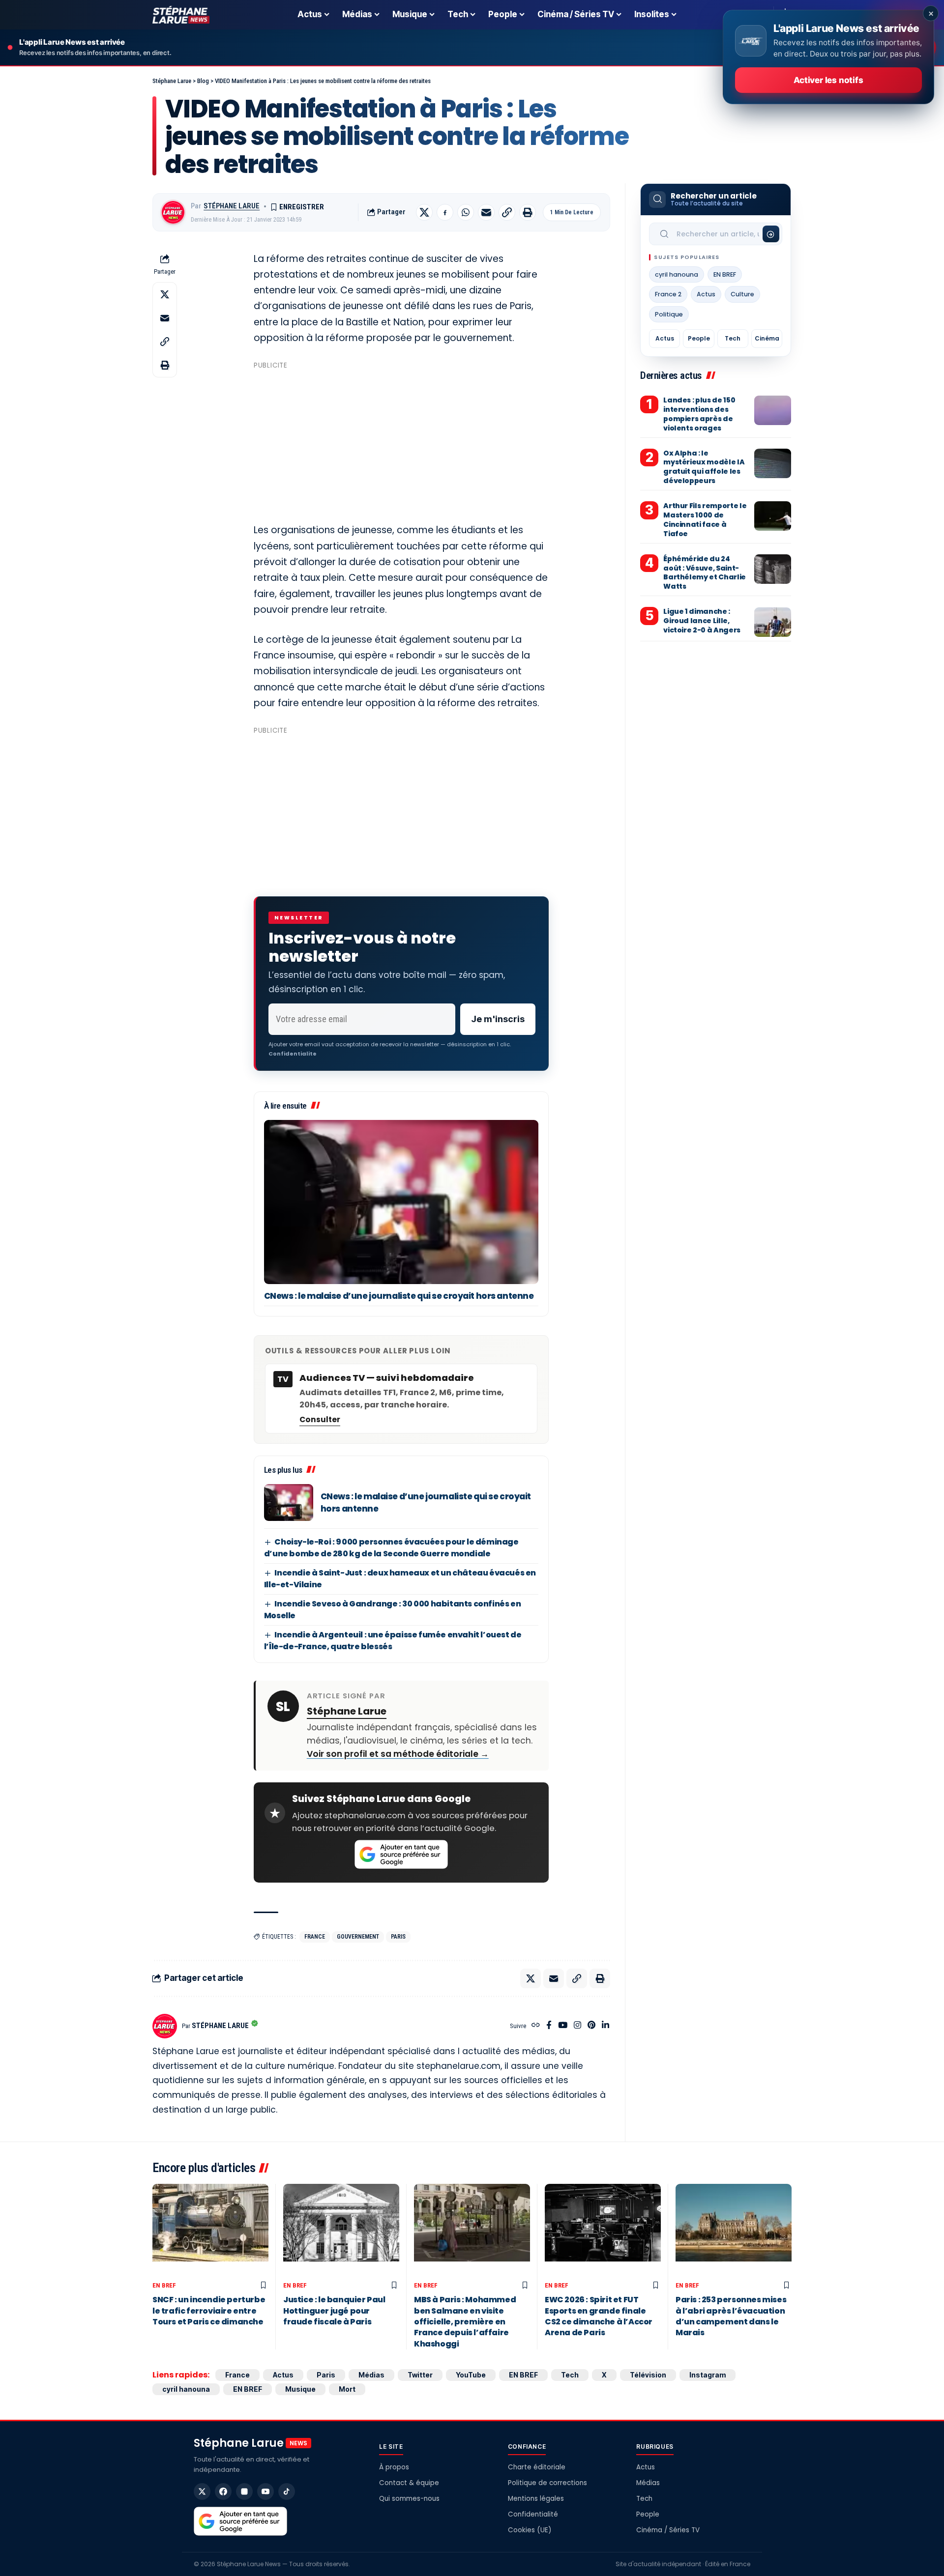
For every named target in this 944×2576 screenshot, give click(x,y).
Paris (398, 1937)
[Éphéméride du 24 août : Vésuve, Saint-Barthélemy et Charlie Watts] (773, 569)
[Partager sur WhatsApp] (466, 212)
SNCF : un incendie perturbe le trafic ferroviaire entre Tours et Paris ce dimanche (209, 2311)
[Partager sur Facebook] (445, 212)
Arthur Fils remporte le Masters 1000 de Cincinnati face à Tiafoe (705, 520)
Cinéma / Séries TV (668, 2530)
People (699, 338)
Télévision (648, 2375)
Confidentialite (293, 1054)
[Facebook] (549, 2026)
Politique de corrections (547, 2483)
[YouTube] (563, 2026)
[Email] (486, 212)
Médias (371, 2375)
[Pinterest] (591, 2026)
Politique (669, 314)
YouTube (471, 2375)
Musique (300, 2389)
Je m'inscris (498, 1019)
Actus (706, 294)
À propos (394, 2467)
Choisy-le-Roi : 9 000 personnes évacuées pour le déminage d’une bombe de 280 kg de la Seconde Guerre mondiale (391, 1548)
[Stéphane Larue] (181, 15)
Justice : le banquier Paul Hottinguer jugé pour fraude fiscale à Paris (334, 2311)
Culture (742, 294)
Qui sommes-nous (409, 2499)
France (315, 1937)
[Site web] (536, 2026)
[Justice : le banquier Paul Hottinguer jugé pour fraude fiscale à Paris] (341, 2230)
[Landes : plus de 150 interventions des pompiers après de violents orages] (773, 410)
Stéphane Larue (232, 206)
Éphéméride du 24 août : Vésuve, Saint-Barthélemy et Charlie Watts (705, 573)
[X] (202, 2491)
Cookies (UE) (530, 2530)
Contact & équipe (409, 2483)
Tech (733, 338)
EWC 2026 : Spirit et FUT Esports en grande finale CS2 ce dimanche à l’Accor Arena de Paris (599, 2316)
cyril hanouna (677, 274)
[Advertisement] (401, 442)
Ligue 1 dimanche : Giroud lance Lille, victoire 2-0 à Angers (702, 621)
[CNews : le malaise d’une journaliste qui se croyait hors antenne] (401, 1202)
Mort (347, 2389)
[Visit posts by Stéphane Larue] (173, 212)
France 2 (668, 294)
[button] (507, 212)
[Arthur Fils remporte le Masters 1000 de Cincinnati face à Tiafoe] (773, 516)
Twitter (420, 2375)
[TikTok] (287, 2491)
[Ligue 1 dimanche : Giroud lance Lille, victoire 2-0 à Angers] (773, 622)
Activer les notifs (828, 80)
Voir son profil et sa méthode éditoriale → (398, 1754)
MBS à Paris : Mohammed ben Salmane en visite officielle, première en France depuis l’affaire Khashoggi (465, 2322)
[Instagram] (577, 2026)
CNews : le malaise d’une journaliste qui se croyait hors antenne (399, 1296)
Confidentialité (533, 2514)
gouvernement (358, 1937)
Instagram (708, 2375)
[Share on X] (424, 212)
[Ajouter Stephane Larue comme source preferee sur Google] (401, 1855)
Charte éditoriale (537, 2467)
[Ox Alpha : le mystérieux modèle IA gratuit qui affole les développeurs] (773, 463)
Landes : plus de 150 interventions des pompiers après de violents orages (699, 414)
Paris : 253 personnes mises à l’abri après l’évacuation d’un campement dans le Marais (731, 2316)
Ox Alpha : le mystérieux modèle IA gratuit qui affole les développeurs (704, 467)
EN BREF (725, 274)
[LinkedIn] (605, 2026)
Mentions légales (536, 2499)
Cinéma (767, 338)
